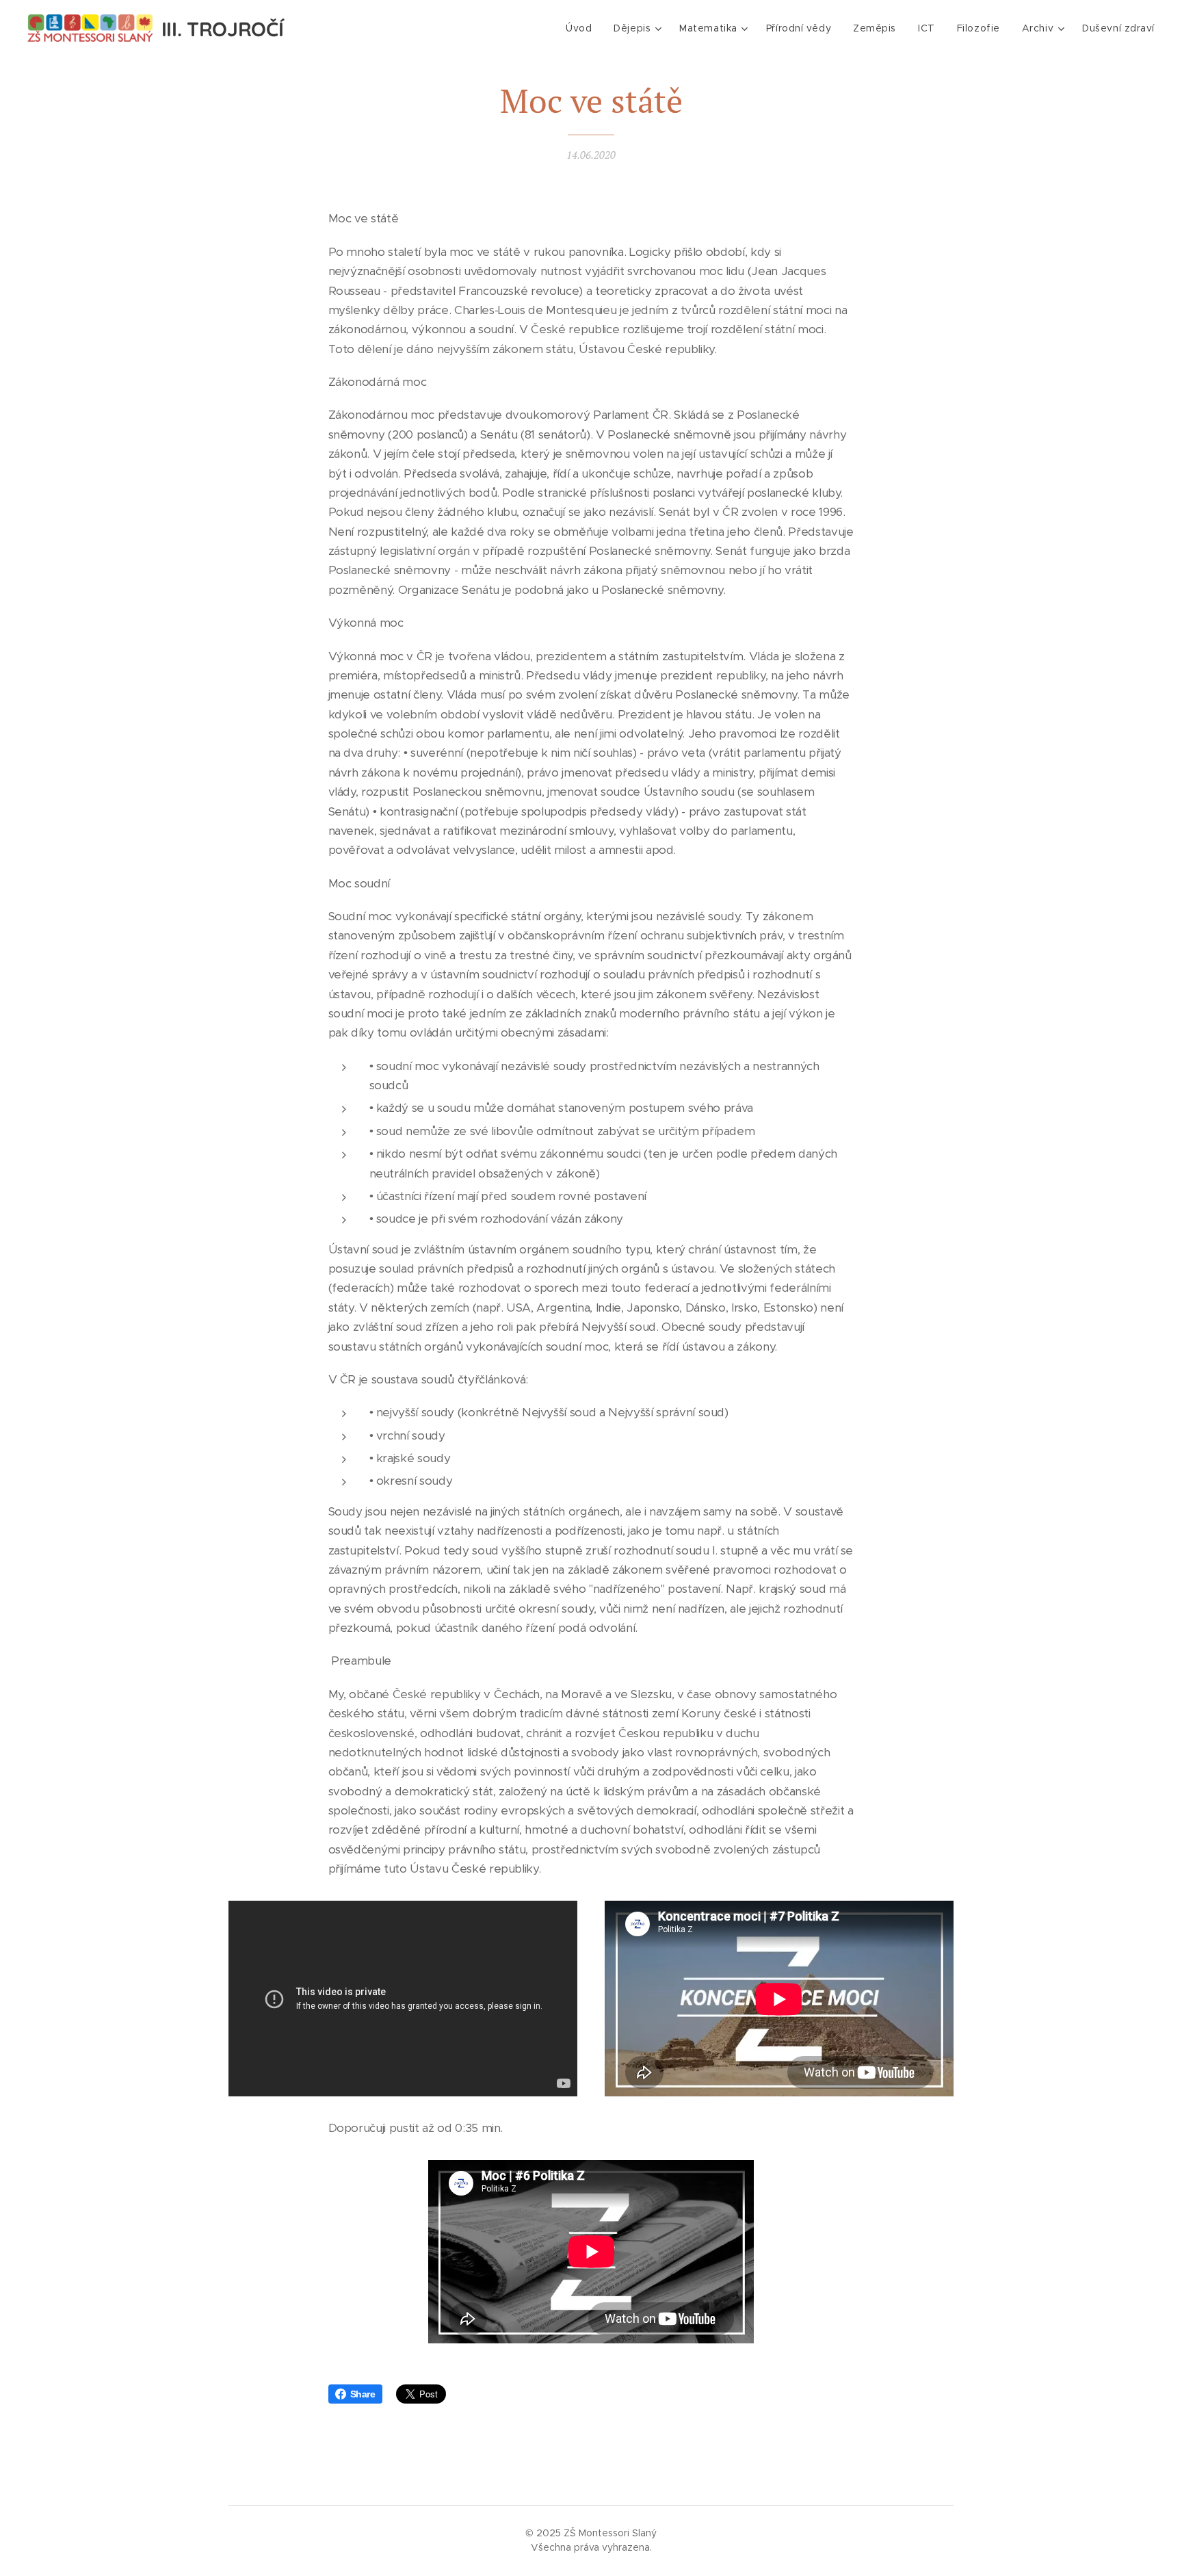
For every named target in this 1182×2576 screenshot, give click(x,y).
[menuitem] (582, 28)
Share (363, 2394)
